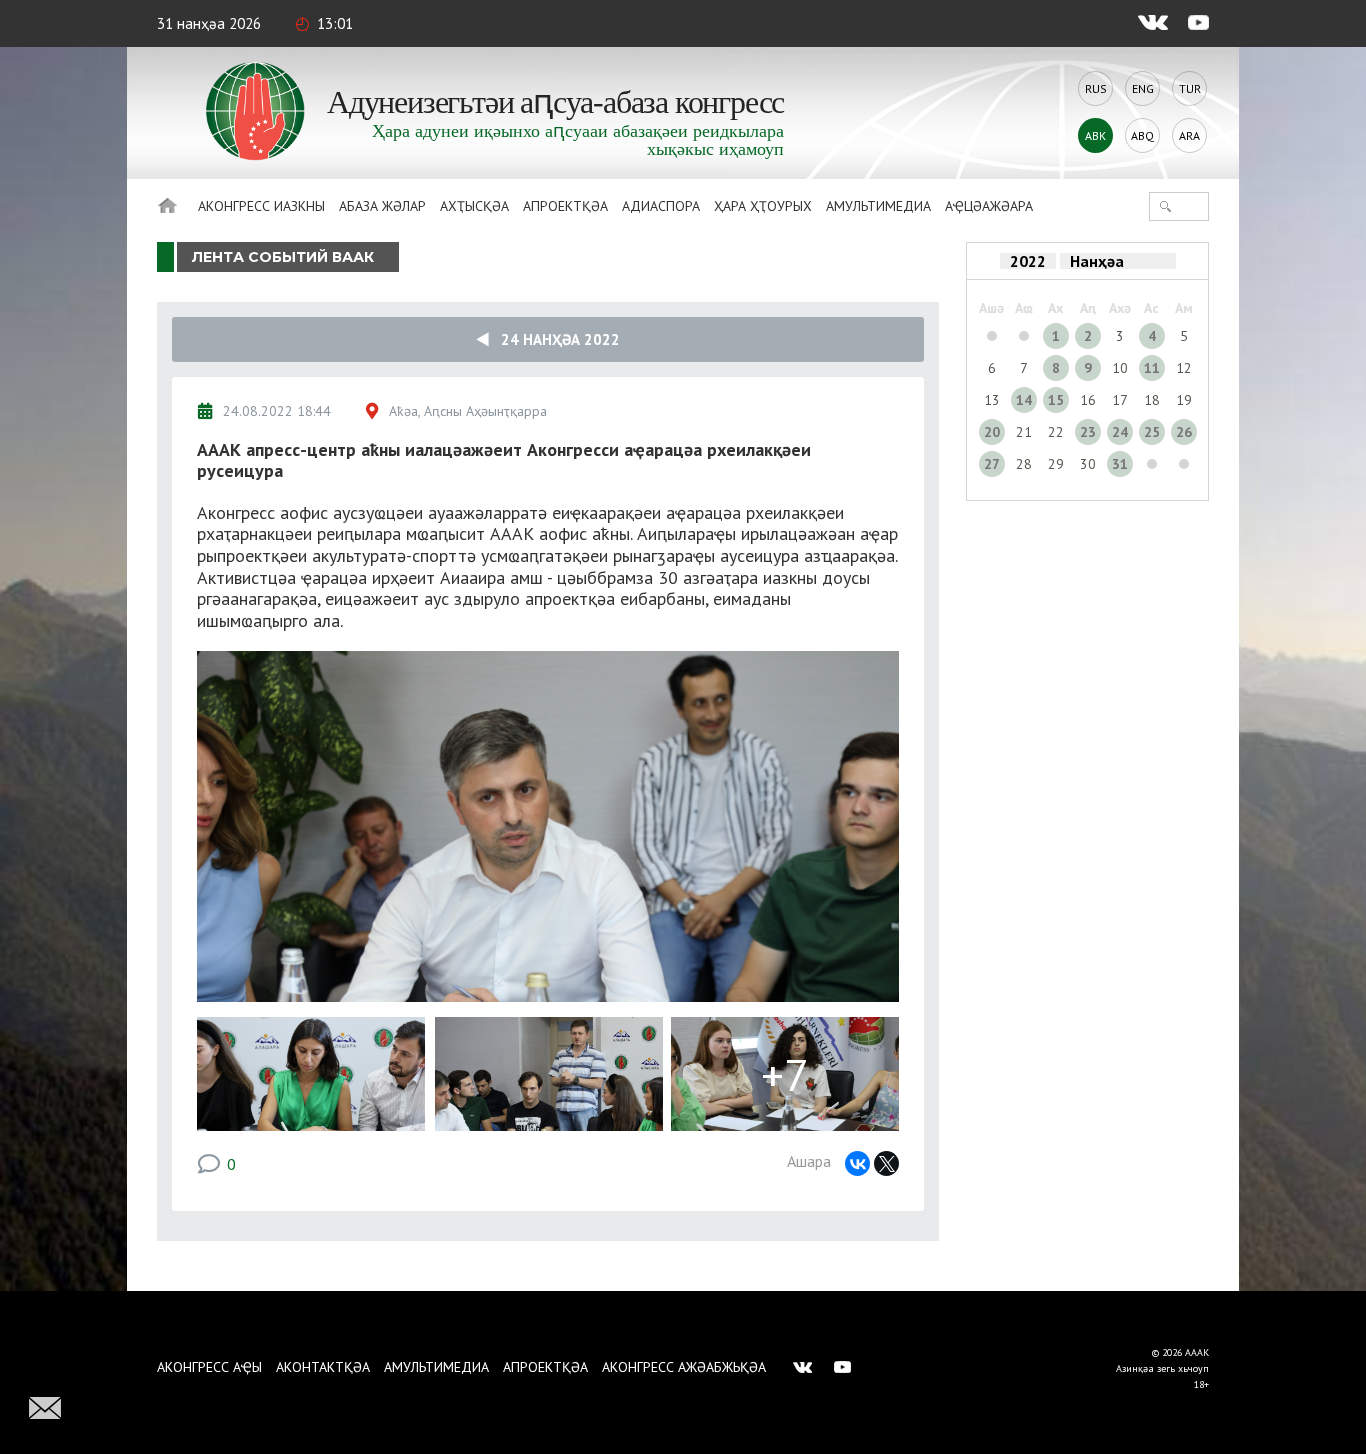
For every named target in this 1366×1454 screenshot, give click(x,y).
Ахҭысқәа (474, 206)
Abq (1142, 135)
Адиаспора (661, 206)
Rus (1096, 88)
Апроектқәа (565, 206)
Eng (1143, 88)
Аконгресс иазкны (261, 206)
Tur (1190, 88)
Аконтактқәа (323, 1367)
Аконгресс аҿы (209, 1367)
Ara (1189, 135)
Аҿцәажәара (989, 206)
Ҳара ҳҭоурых (763, 206)
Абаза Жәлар (382, 206)
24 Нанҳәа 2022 (554, 339)
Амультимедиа (878, 206)
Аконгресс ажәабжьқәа (684, 1367)
